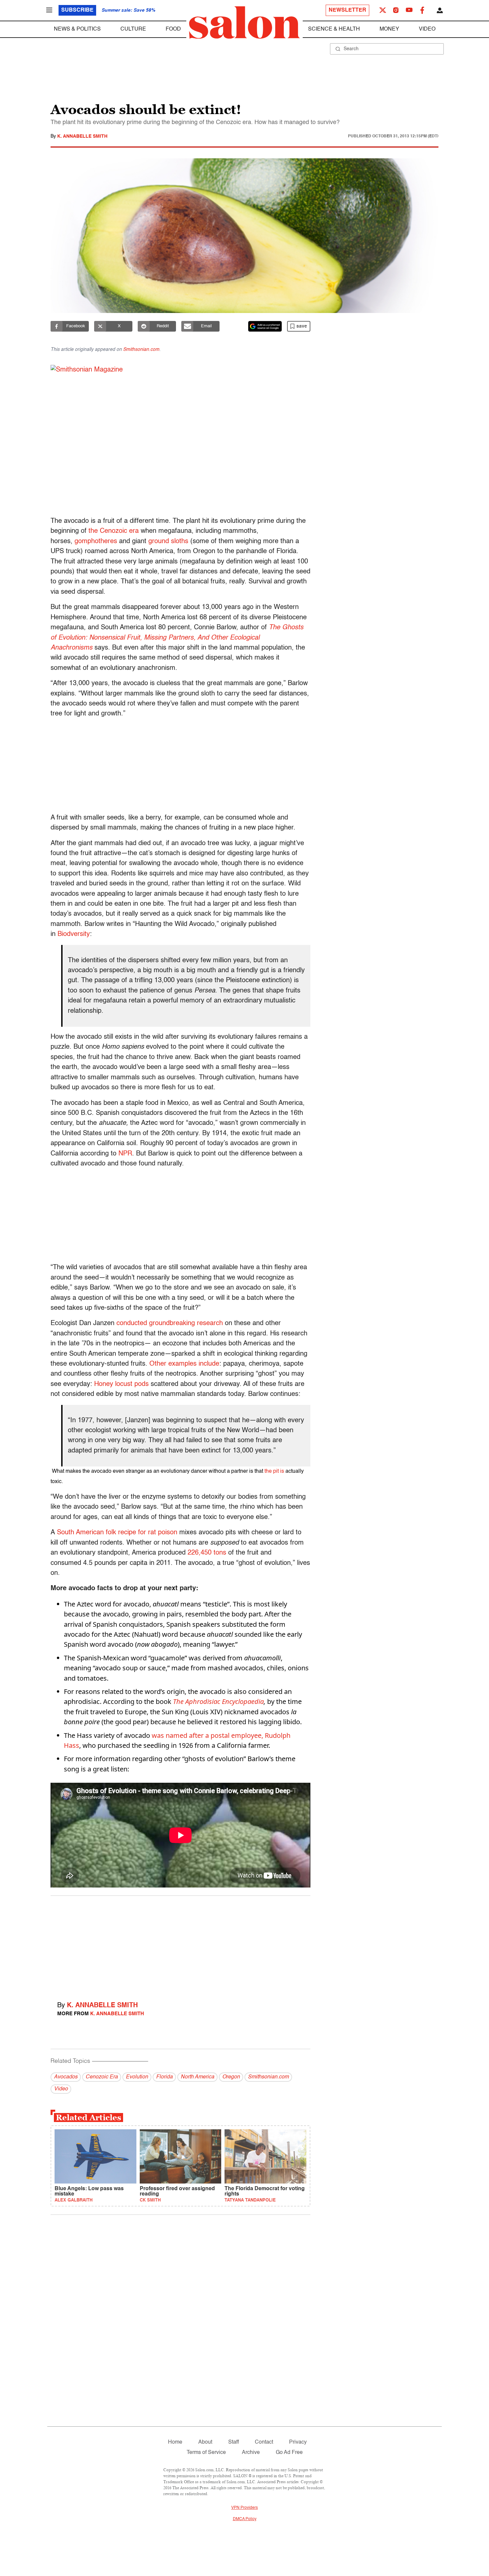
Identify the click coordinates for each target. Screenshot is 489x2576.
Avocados (66, 2077)
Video (427, 29)
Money (389, 29)
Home (175, 2442)
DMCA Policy (245, 2519)
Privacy (298, 2442)
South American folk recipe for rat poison (117, 1533)
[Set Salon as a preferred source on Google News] (265, 326)
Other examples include (184, 1364)
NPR (125, 1154)
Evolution (137, 2077)
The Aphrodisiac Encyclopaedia (218, 1701)
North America (197, 2077)
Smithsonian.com (141, 350)
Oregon (231, 2077)
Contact (264, 2442)
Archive (251, 2453)
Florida (164, 2077)
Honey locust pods (121, 1384)
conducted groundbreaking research (170, 1323)
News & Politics (77, 29)
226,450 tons (207, 1553)
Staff (234, 2442)
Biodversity (74, 934)
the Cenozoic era (114, 531)
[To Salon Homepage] (244, 23)
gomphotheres (97, 541)
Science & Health (334, 29)
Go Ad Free (289, 2453)
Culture (133, 29)
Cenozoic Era (102, 2077)
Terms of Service (206, 2453)
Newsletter (347, 10)
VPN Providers (244, 2508)
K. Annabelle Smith (82, 136)
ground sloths (168, 541)
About (205, 2442)
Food (173, 29)
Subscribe (77, 10)
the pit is (274, 1471)
